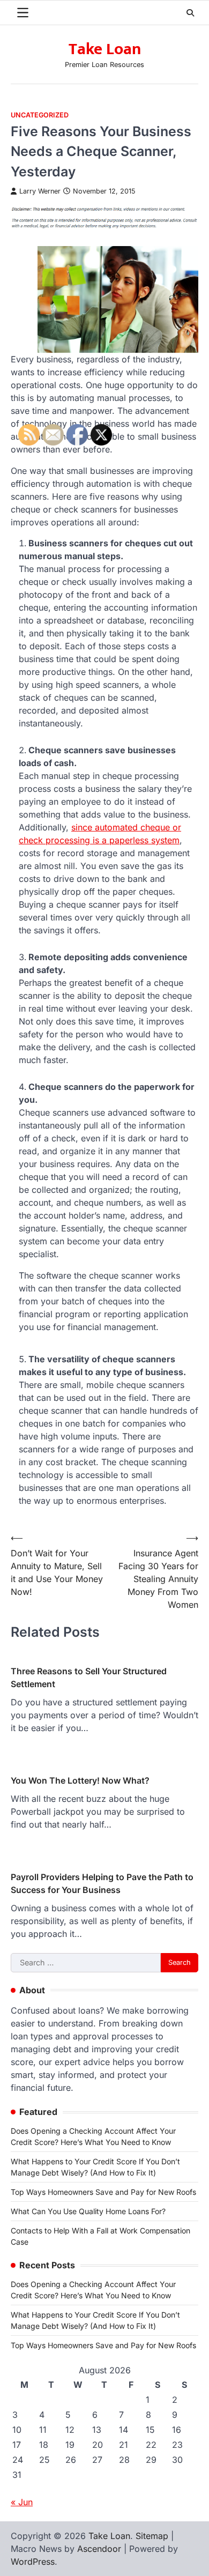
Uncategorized (40, 115)
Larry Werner (40, 191)
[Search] (190, 13)
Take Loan (105, 49)
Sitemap (152, 2536)
